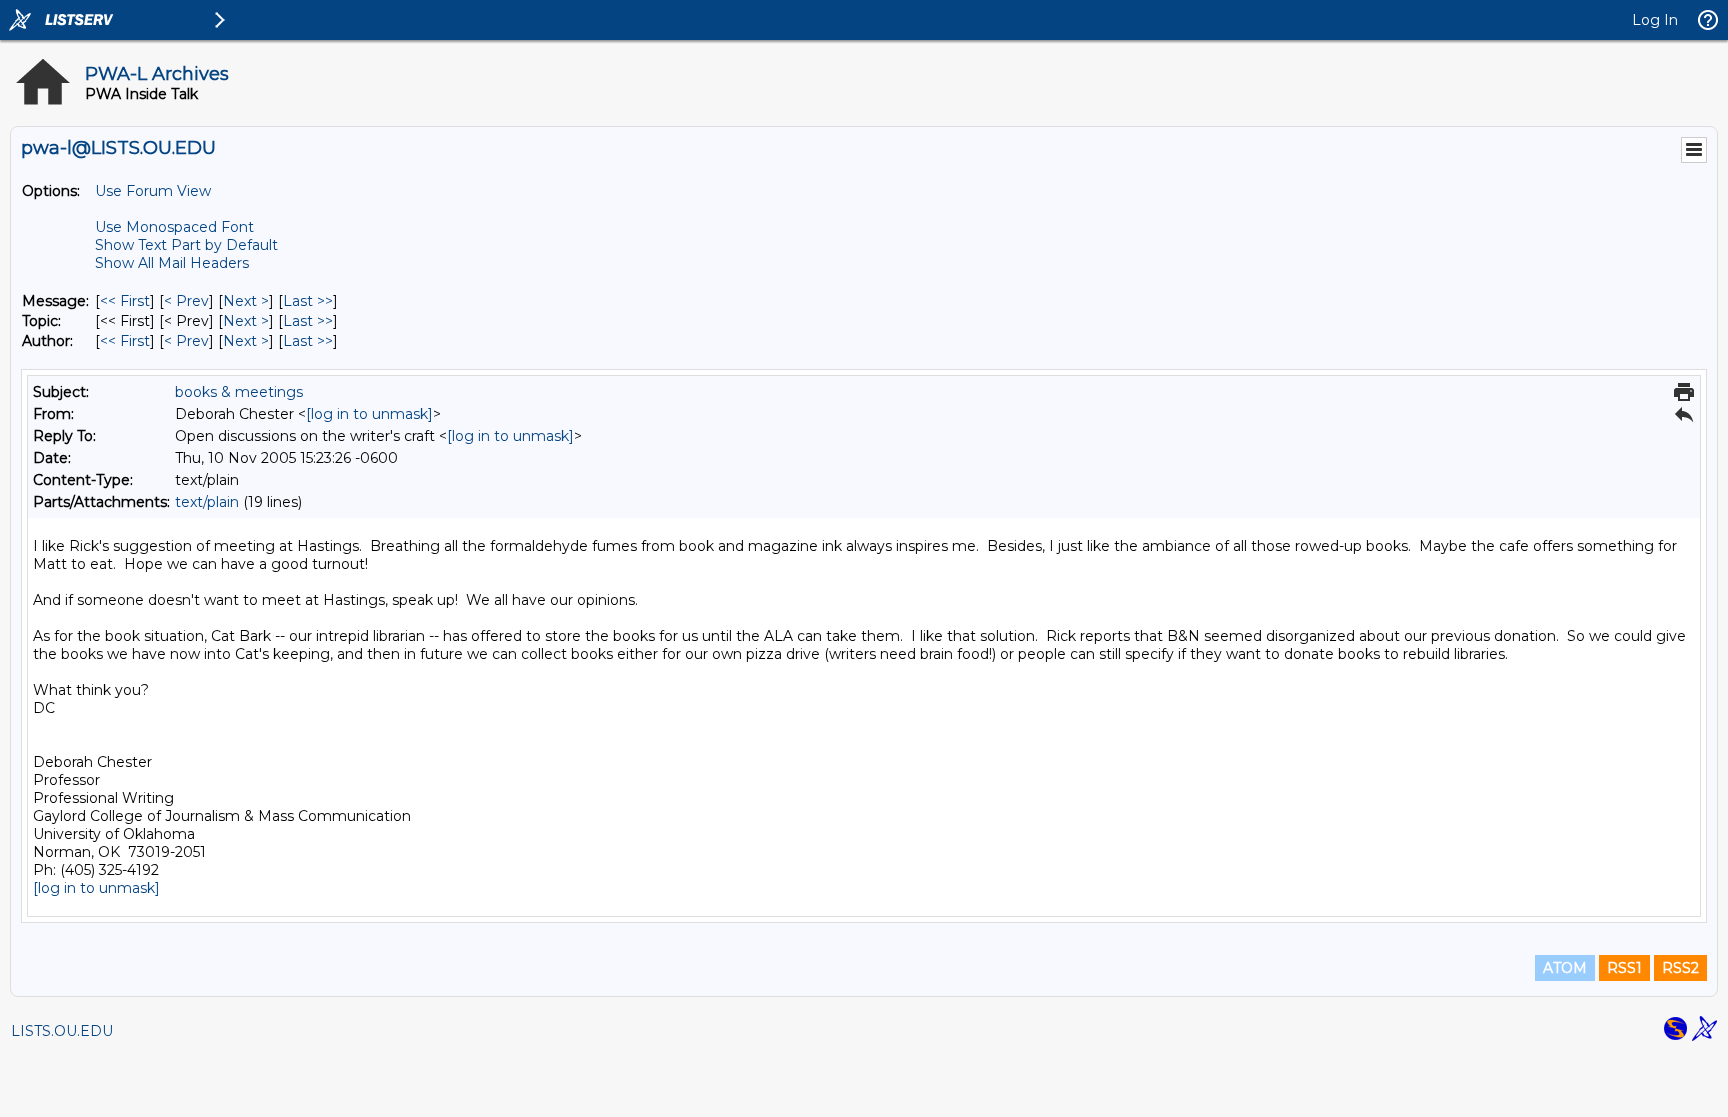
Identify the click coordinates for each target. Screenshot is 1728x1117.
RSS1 (1624, 968)
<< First (125, 301)
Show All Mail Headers (172, 263)
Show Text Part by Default (186, 245)
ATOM (1565, 968)
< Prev (186, 301)
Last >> (308, 301)
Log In (1655, 20)
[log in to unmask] (369, 414)
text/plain (207, 502)
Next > (246, 301)
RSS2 (1680, 968)
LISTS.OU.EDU (62, 1031)
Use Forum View (153, 191)
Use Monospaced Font (174, 227)
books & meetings (239, 392)
